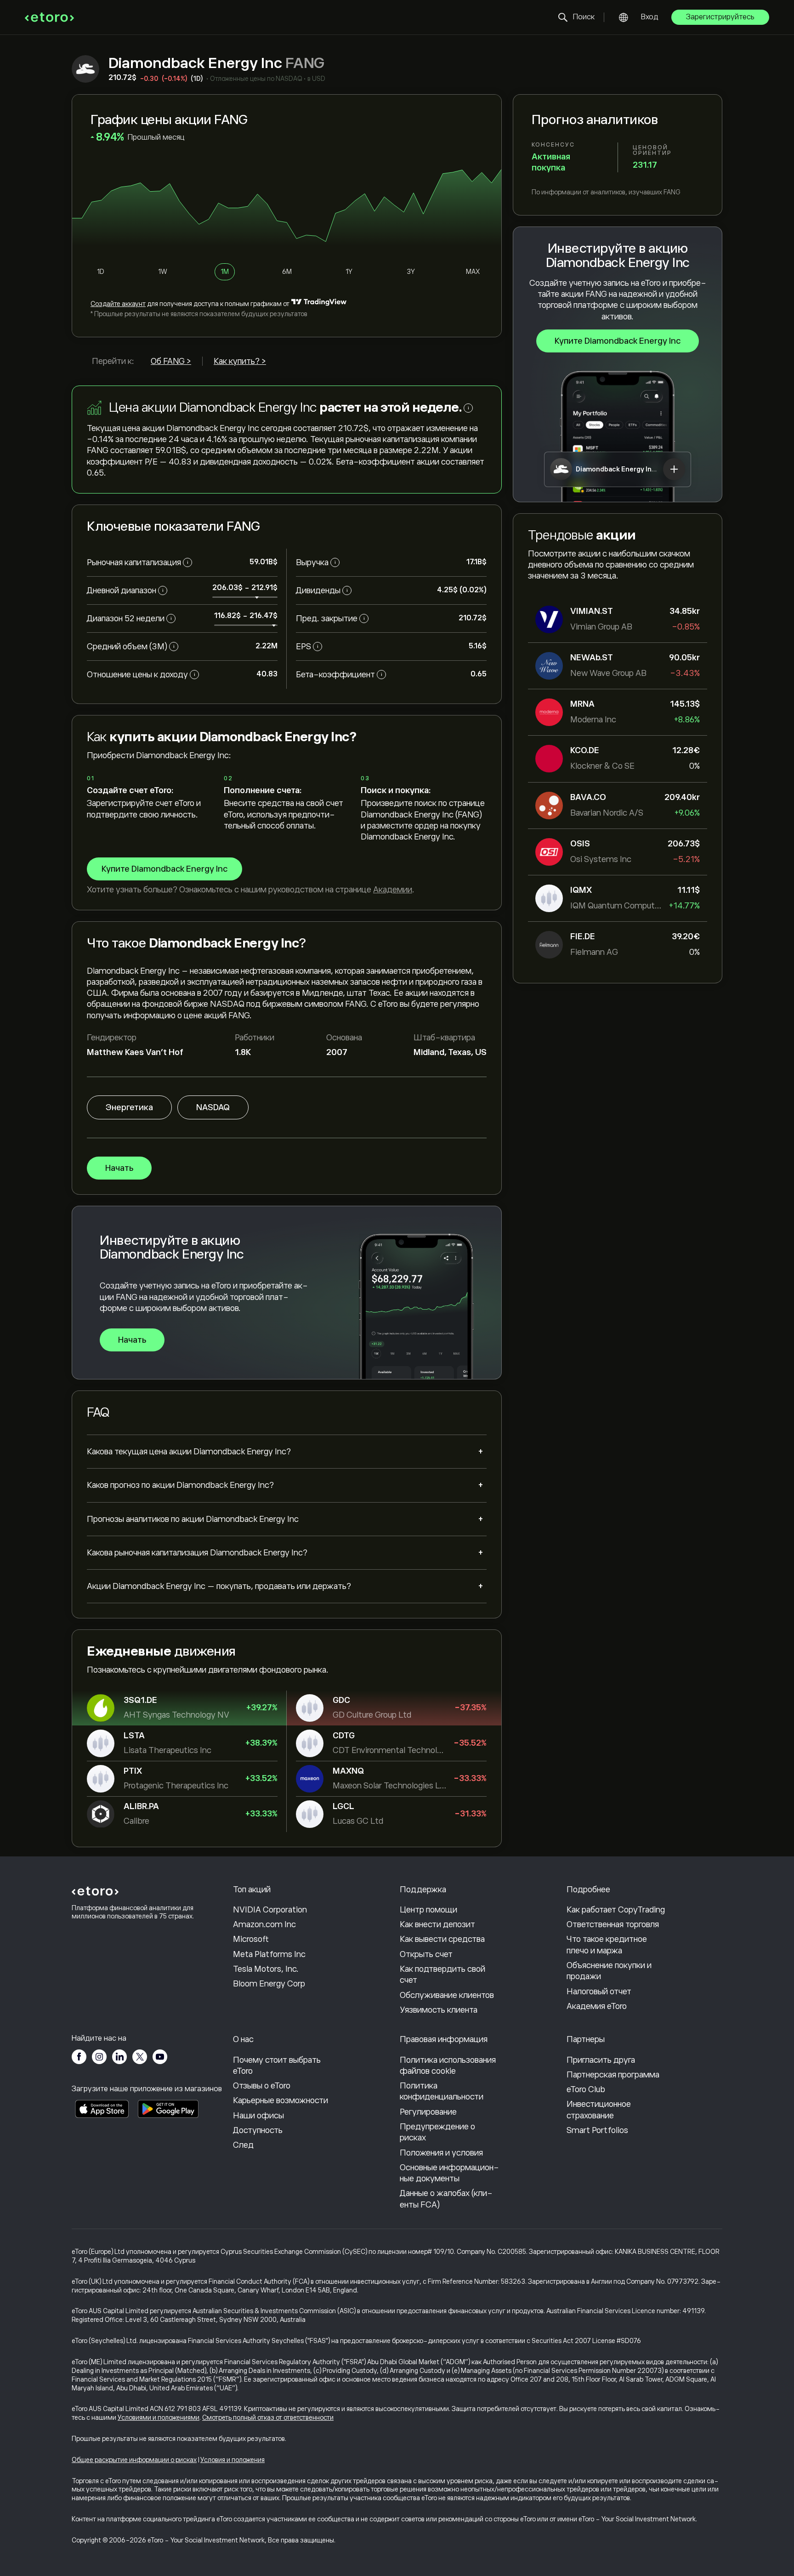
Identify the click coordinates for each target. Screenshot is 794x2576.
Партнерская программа (613, 2075)
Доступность (258, 2130)
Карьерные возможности (281, 2100)
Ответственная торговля (613, 1924)
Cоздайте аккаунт (118, 304)
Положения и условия (441, 2153)
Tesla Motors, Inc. (266, 1969)
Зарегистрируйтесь (720, 17)
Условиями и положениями (159, 2417)
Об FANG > (171, 361)
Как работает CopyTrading (616, 1910)
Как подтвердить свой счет (442, 1975)
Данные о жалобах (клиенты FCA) (446, 2199)
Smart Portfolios (597, 2130)
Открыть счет (426, 1954)
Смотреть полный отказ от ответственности (268, 2417)
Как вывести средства (442, 1939)
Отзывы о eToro (262, 2086)
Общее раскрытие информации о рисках (134, 2460)
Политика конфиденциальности (442, 2091)
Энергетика (129, 1107)
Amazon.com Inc (264, 1924)
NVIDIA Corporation (270, 1910)
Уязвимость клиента (439, 2010)
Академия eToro (597, 2006)
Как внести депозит (437, 1924)
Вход (650, 17)
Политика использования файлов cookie (448, 2065)
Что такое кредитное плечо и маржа (607, 1945)
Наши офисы (258, 2116)
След (243, 2145)
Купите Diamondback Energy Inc (618, 341)
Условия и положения (233, 2460)
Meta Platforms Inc (269, 1954)
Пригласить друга (601, 2060)
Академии (393, 890)
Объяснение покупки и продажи (609, 1971)
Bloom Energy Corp (269, 1984)
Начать (119, 1168)
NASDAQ (213, 1107)
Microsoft (251, 1939)
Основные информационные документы (449, 2173)
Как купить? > (240, 361)
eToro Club (586, 2089)
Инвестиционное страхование (599, 2110)
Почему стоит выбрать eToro (277, 2065)
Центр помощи (428, 1910)
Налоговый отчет (599, 1992)
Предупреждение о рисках (437, 2132)
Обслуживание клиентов (447, 1995)
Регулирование (428, 2112)
